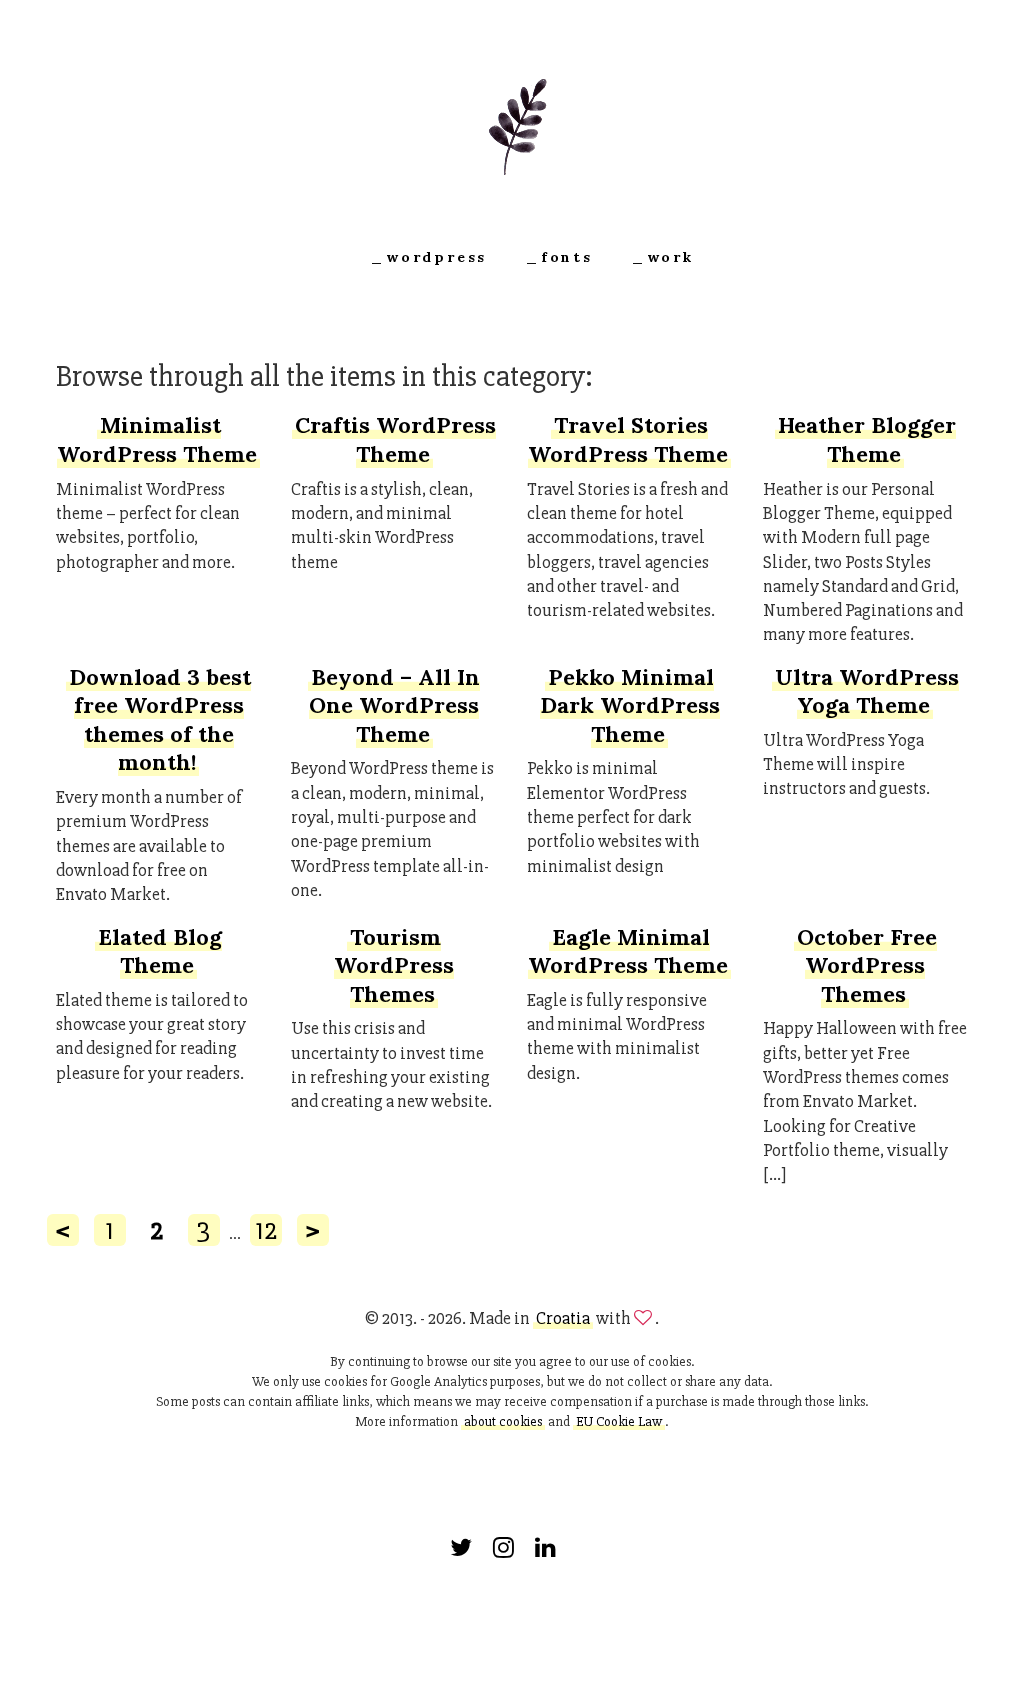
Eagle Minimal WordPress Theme (628, 951)
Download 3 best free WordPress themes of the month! (160, 720)
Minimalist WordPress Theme (157, 439)
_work (662, 257)
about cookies (503, 1421)
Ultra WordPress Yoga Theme (867, 691)
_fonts (559, 257)
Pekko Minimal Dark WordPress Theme (630, 705)
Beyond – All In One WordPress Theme (394, 705)
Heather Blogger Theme (867, 439)
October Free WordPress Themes (867, 965)
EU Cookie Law (619, 1421)
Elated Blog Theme (160, 951)
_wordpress (428, 257)
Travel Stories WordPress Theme (628, 439)
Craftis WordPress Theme (395, 439)
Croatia (563, 1318)
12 (266, 1230)
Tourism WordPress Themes (394, 965)
